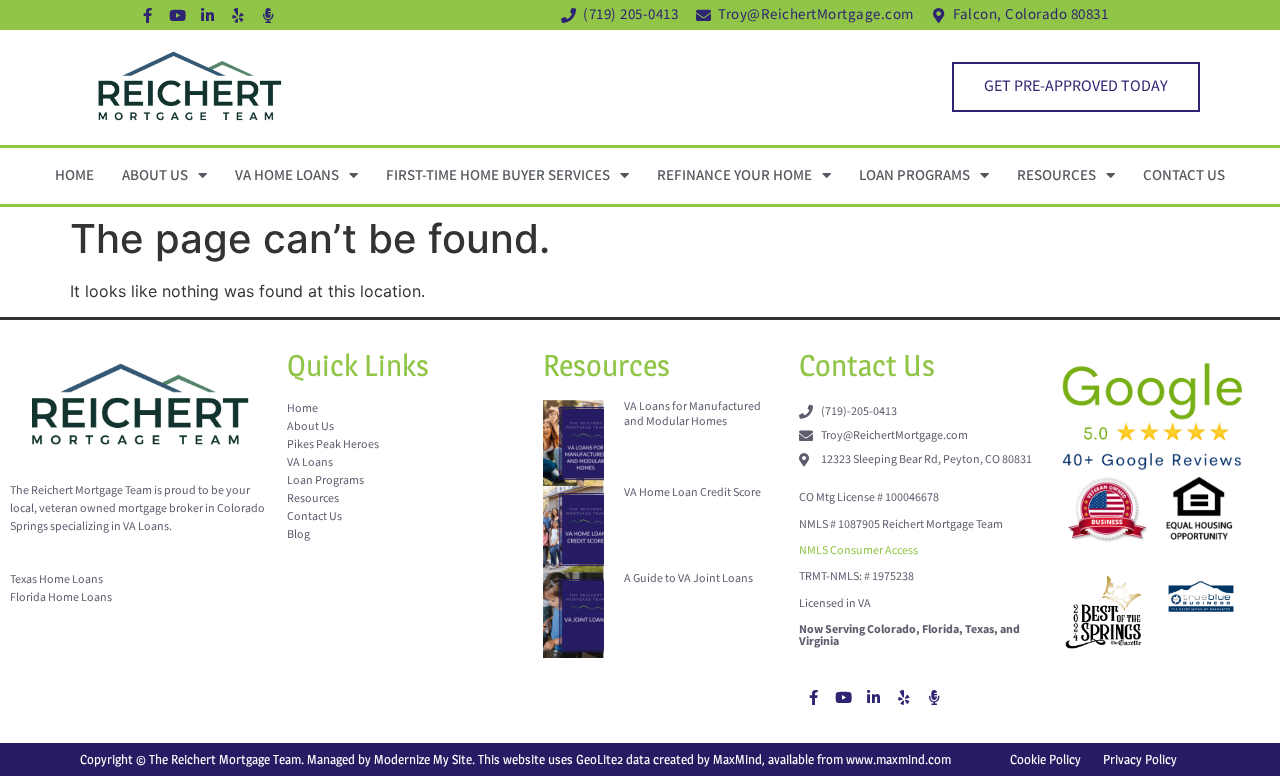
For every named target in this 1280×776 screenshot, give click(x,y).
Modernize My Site (423, 759)
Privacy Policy (1140, 759)
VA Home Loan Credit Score (692, 492)
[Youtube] (178, 15)
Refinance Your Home (734, 175)
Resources (1056, 175)
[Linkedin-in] (208, 15)
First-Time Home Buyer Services (498, 175)
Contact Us (1184, 175)
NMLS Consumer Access (858, 550)
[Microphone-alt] (268, 15)
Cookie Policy (1045, 759)
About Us (155, 175)
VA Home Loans (287, 175)
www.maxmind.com (898, 759)
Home (74, 175)
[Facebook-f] (148, 15)
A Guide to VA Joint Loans (688, 578)
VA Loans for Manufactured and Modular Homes (692, 413)
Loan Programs (914, 175)
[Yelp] (238, 15)
